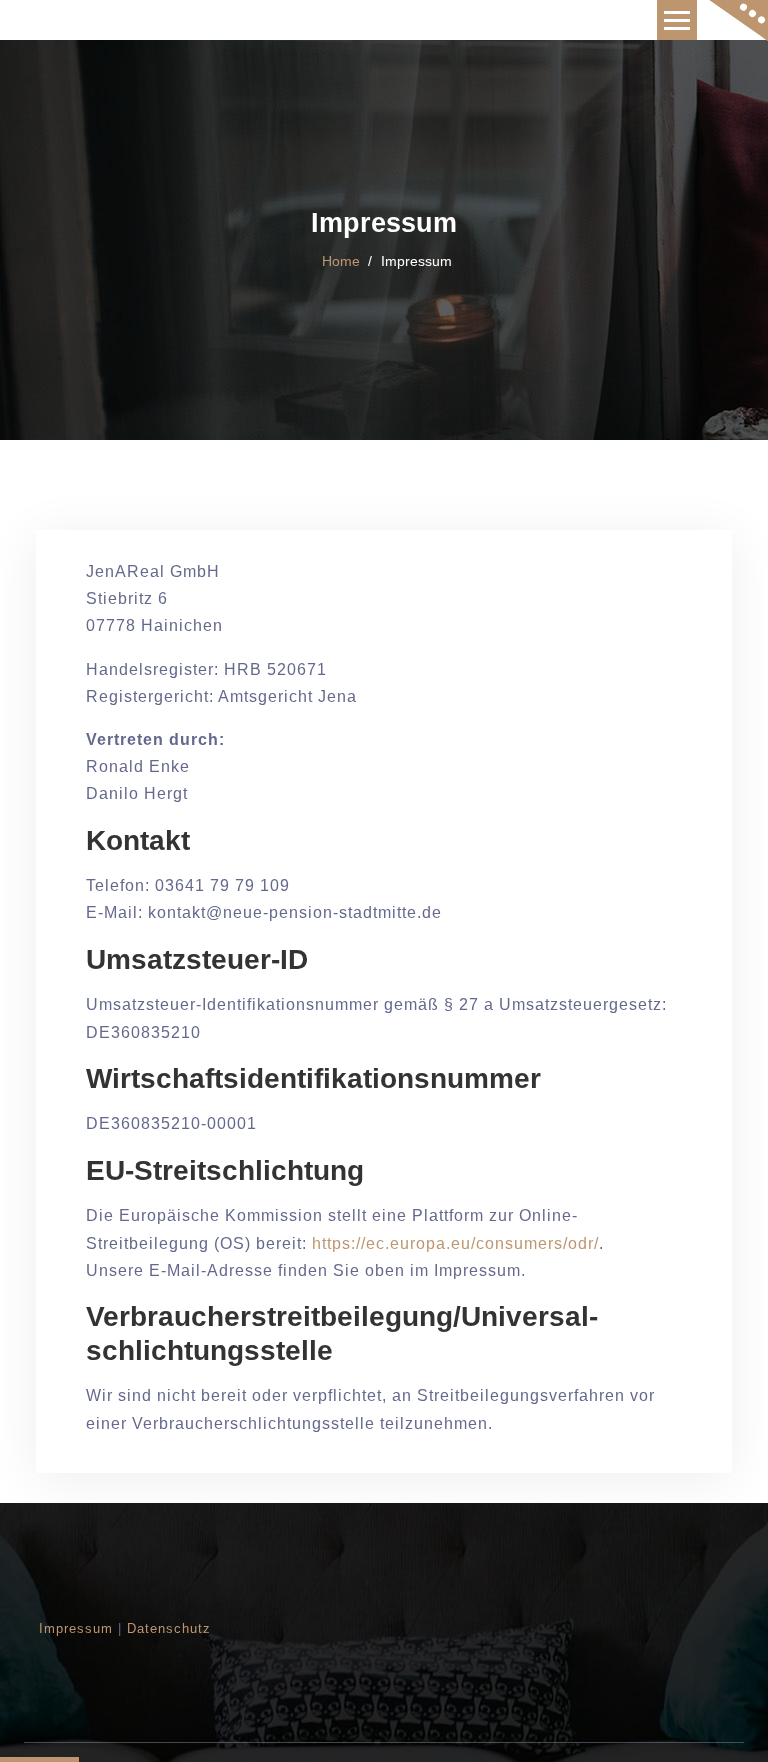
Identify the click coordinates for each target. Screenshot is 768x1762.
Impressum (76, 1628)
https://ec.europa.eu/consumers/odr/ (455, 1243)
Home (341, 261)
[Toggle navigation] (677, 20)
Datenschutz (169, 1628)
